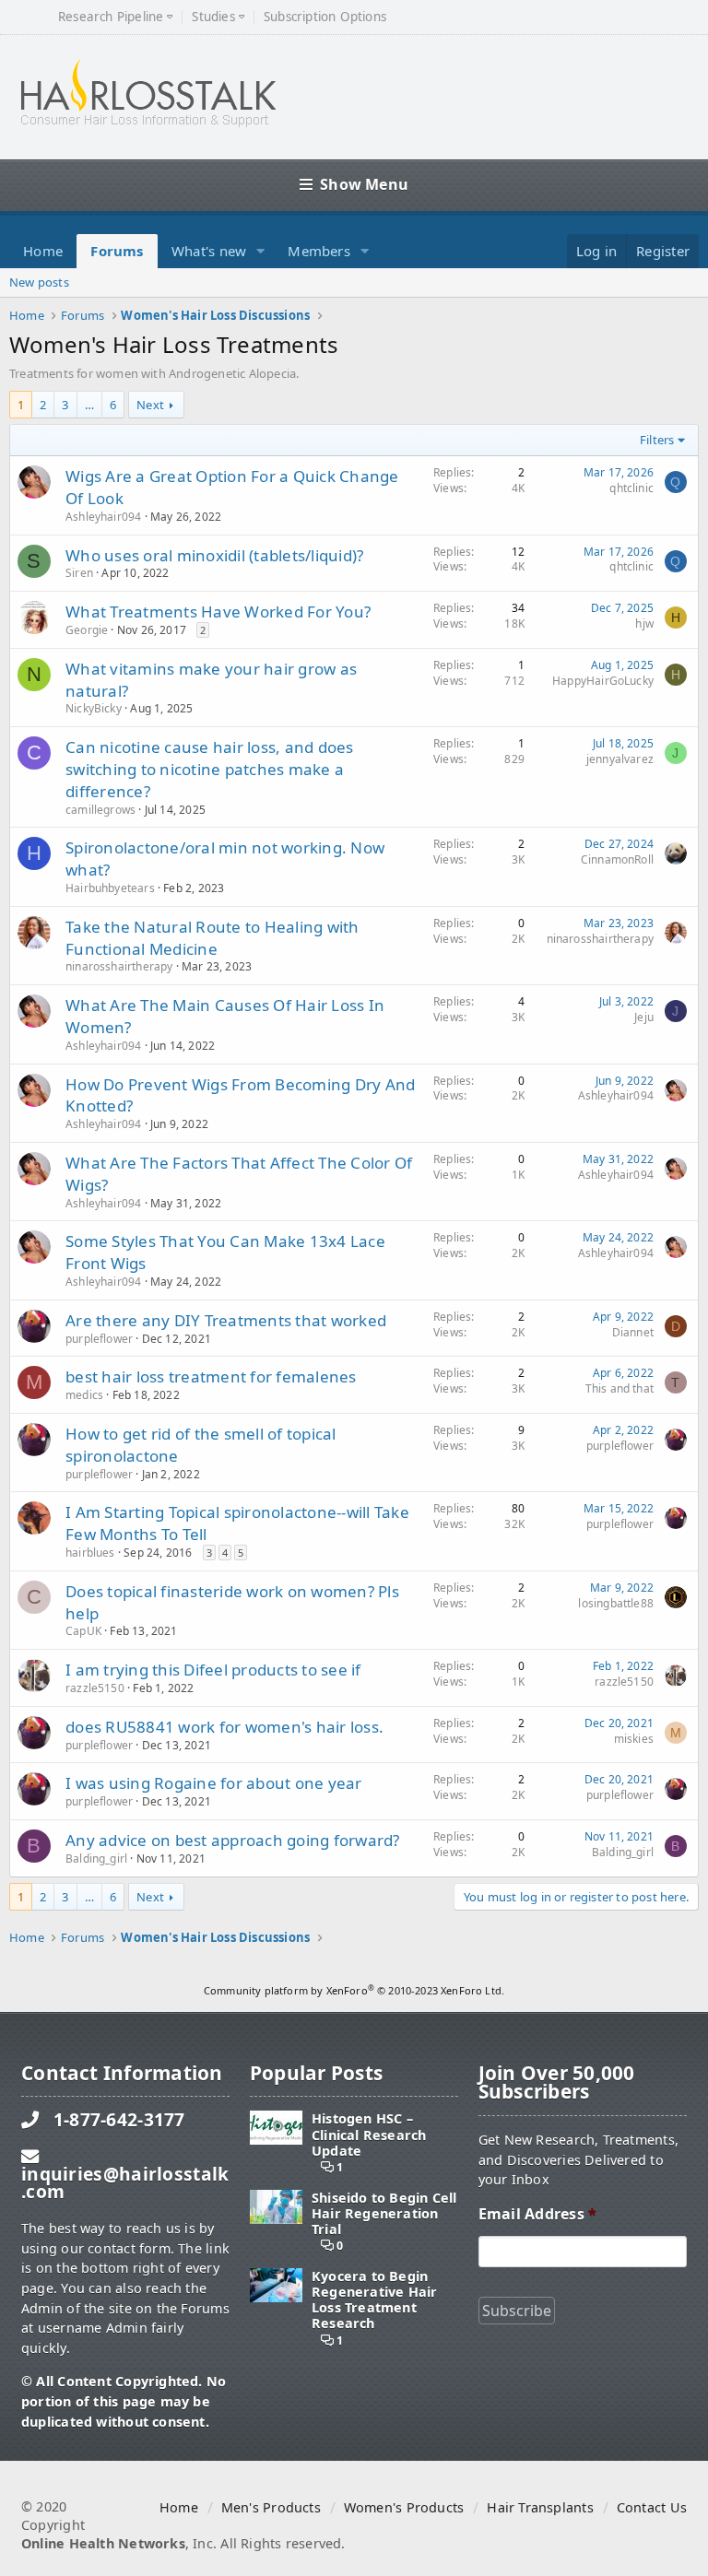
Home (43, 251)
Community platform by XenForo (354, 1990)
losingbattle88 (616, 1603)
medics (84, 1395)
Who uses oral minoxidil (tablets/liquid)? (214, 555)
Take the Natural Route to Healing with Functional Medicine (212, 938)
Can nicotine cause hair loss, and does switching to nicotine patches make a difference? (210, 769)
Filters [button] (657, 440)
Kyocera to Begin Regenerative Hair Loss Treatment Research (375, 2300)
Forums (117, 251)
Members (319, 251)
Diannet (633, 1332)
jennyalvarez (620, 759)
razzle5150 (95, 1688)
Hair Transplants (540, 2507)
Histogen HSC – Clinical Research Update (369, 2135)
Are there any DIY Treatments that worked (226, 1320)
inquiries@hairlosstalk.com (125, 2182)
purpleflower (99, 1339)
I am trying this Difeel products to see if (213, 1670)
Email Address (537, 2214)
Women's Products (404, 2507)
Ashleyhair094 (103, 517)
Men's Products (271, 2507)
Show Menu (364, 184)
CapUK (83, 1631)
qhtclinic (631, 488)
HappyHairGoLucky (603, 681)
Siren (79, 573)
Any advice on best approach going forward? (233, 1840)
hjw (644, 623)
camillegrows (100, 810)
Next (150, 405)
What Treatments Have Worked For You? (218, 612)
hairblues (90, 1553)
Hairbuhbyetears (110, 888)
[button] (261, 251)
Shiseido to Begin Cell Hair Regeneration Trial (384, 2214)
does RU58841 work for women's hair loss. (224, 1727)
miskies (634, 1739)
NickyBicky (94, 708)
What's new (209, 251)
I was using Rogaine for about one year (214, 1783)
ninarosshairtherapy (119, 966)
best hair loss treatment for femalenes (211, 1376)
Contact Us (652, 2507)
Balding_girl (96, 1858)
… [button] (89, 405)
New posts (39, 282)
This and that (619, 1388)
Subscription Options (325, 17)
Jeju (644, 1017)
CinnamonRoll (617, 859)
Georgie (87, 630)
